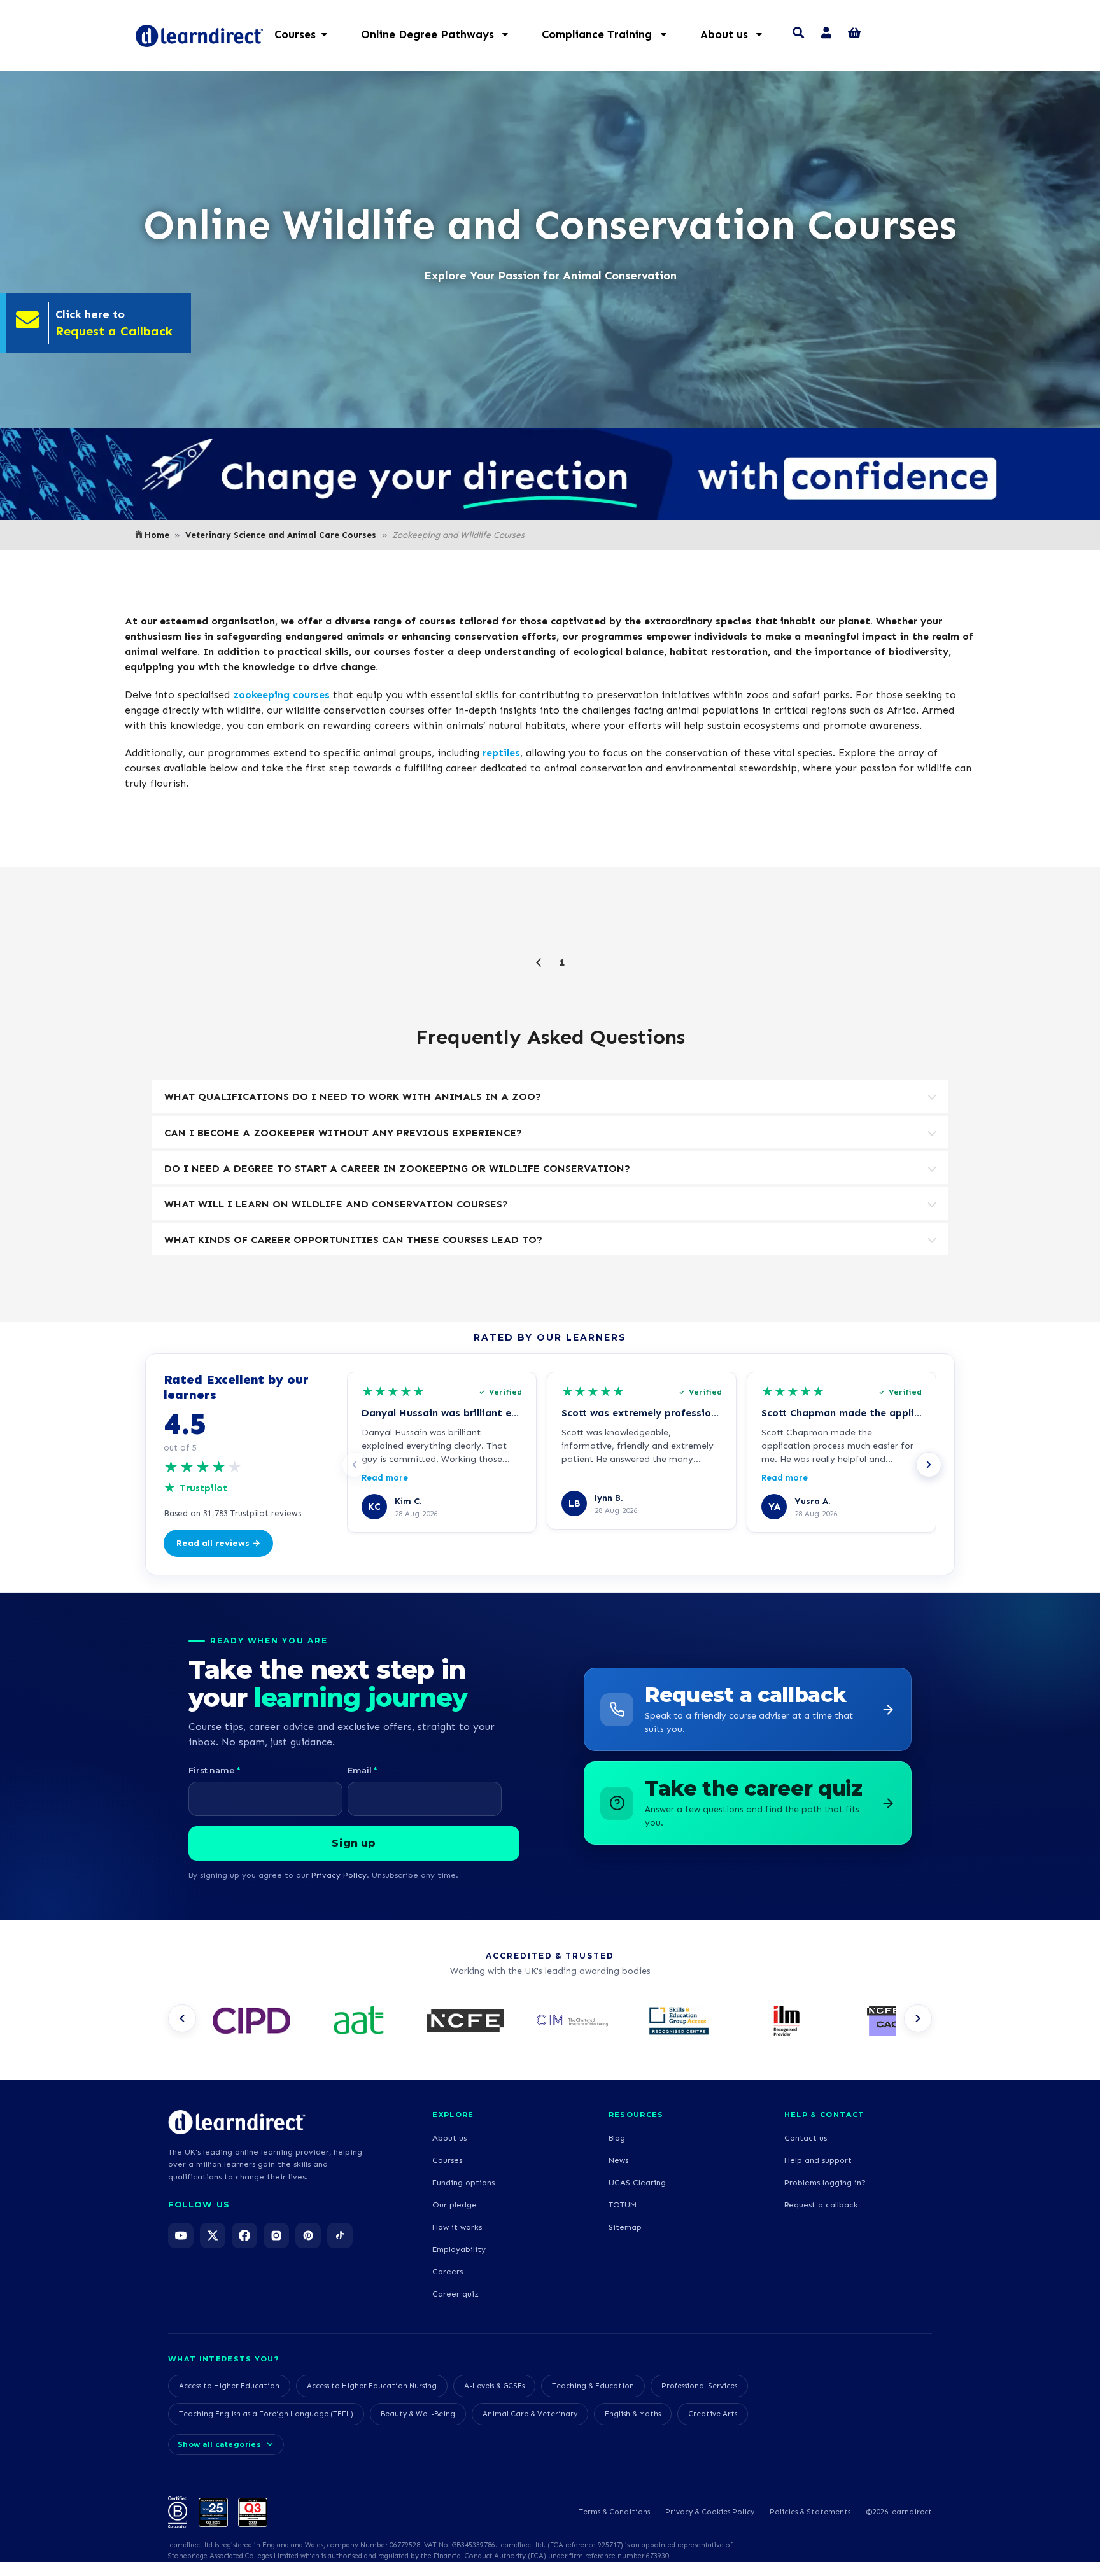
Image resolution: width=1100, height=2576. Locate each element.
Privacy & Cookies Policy (710, 2512)
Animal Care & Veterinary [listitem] (530, 2414)
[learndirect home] (237, 2122)
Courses (447, 2160)
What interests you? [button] (223, 2359)
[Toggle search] (798, 34)
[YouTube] (181, 2235)
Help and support (818, 2160)
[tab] (550, 1096)
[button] (441, 34)
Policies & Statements (810, 2512)
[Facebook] (244, 2235)
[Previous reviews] (355, 1465)
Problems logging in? (825, 2182)
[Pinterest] (308, 2235)
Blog (617, 2138)
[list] (550, 2022)
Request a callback (821, 2205)
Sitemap (625, 2227)
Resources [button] (636, 2115)
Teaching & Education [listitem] (593, 2386)
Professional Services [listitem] (699, 2386)
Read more (385, 1478)
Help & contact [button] (824, 2115)
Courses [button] (295, 34)
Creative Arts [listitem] (713, 2414)
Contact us (806, 2138)
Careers (448, 2271)
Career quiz (455, 2294)
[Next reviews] (929, 1465)
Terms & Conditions (614, 2512)
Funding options (463, 2182)
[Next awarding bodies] (918, 2018)
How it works (457, 2227)
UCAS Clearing (637, 2182)
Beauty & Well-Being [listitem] (418, 2414)
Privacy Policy (339, 1875)
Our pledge (455, 2205)
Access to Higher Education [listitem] (229, 2386)
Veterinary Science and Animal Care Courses (281, 535)
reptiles (501, 753)
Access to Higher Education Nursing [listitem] (372, 2386)
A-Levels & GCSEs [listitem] (494, 2386)
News (618, 2160)
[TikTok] (340, 2235)
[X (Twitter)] (213, 2235)
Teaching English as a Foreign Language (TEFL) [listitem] (266, 2414)
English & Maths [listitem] (633, 2414)
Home (157, 535)
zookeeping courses (281, 695)
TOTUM (623, 2205)
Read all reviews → (218, 1543)
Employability (459, 2249)
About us (449, 2138)
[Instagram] (276, 2235)
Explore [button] (453, 2115)
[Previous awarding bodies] (182, 2018)
